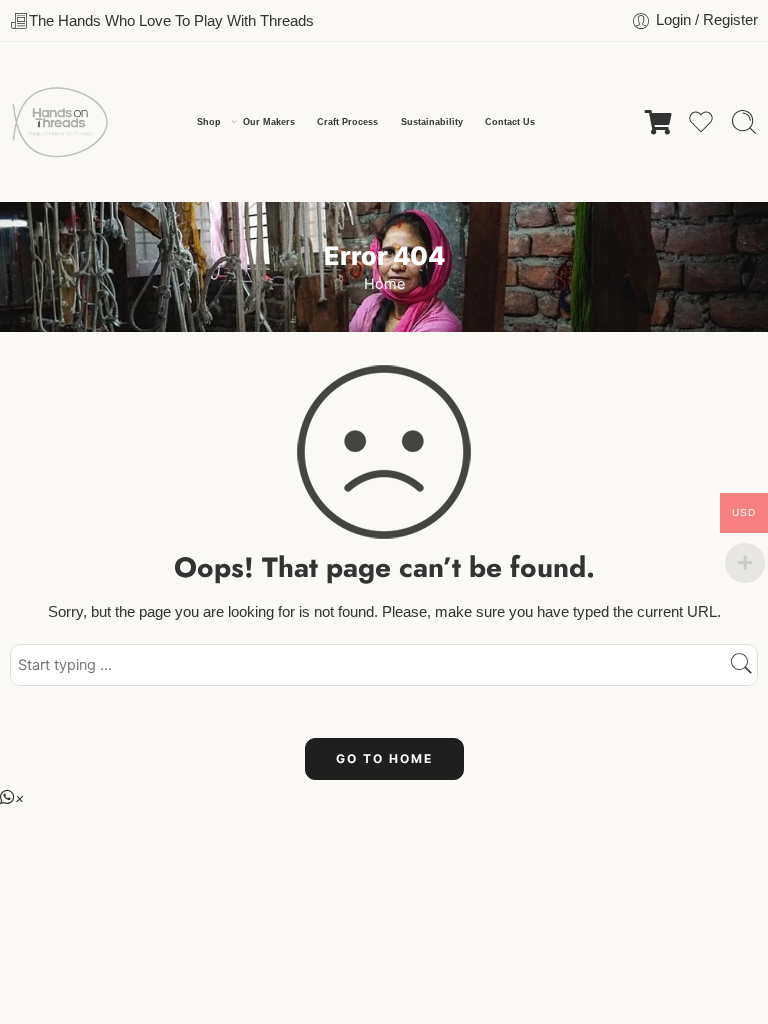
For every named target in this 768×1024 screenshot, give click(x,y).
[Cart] (658, 122)
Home (384, 284)
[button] (12, 798)
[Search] (744, 122)
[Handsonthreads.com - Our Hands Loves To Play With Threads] (60, 122)
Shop (209, 122)
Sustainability (432, 122)
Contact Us (510, 122)
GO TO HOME (384, 758)
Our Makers (269, 122)
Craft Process (347, 122)
